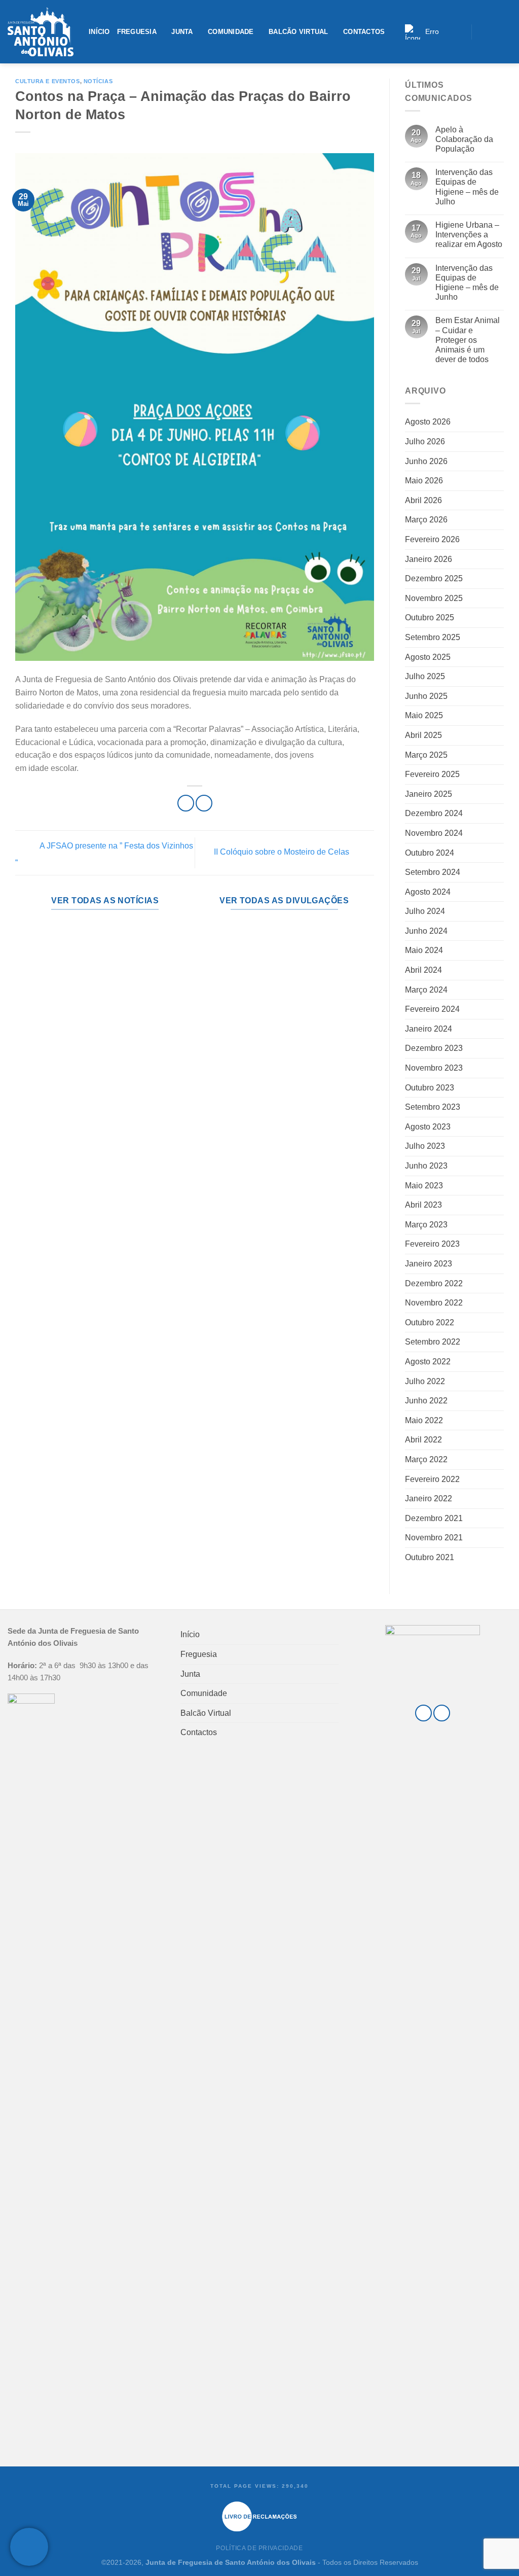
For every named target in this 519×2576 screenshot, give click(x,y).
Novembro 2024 (434, 833)
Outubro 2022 (430, 1322)
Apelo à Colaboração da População (464, 139)
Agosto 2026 (428, 422)
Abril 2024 (423, 970)
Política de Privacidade (259, 2548)
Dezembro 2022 (434, 1283)
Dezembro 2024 (434, 813)
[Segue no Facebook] (482, 31)
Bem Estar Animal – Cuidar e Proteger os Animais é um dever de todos (468, 340)
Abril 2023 (423, 1205)
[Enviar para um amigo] (204, 803)
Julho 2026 (425, 442)
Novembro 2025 (434, 598)
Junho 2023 (426, 1166)
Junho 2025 (426, 696)
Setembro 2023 (433, 1107)
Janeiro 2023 (429, 1264)
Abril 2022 (423, 1440)
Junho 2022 (426, 1401)
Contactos (364, 32)
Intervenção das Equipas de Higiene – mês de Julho (467, 187)
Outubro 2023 (430, 1088)
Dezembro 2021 (434, 1518)
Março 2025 (426, 755)
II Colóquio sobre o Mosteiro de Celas (283, 852)
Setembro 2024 (433, 872)
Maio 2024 (424, 950)
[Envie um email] (506, 31)
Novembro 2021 (434, 1538)
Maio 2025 (424, 715)
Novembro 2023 (434, 1068)
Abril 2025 (423, 735)
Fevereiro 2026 (432, 539)
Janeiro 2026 (429, 559)
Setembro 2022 (433, 1342)
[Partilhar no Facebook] (186, 803)
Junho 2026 (426, 461)
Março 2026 (426, 520)
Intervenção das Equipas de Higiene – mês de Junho (467, 283)
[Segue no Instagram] (493, 31)
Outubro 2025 (430, 617)
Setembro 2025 (433, 637)
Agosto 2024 (428, 892)
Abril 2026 (423, 500)
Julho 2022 (425, 1381)
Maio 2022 (424, 1420)
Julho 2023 (425, 1146)
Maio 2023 (424, 1186)
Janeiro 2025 (429, 794)
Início (99, 32)
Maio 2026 (424, 481)
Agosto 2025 (428, 657)
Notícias (98, 81)
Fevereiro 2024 (432, 1009)
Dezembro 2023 (434, 1048)
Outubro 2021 (430, 1557)
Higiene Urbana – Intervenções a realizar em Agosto (469, 235)
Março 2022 (426, 1459)
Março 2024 (426, 990)
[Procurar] (460, 32)
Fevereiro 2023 (432, 1244)
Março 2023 (426, 1225)
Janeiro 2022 (429, 1498)
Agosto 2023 (428, 1127)
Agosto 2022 (428, 1362)
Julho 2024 (425, 911)
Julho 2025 (425, 676)
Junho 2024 (426, 931)
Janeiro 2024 (429, 1029)
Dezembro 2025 (434, 578)
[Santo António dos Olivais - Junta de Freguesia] (41, 32)
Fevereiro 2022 (432, 1479)
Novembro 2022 (434, 1303)
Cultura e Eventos (48, 81)
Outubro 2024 (430, 853)
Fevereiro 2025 (432, 774)
